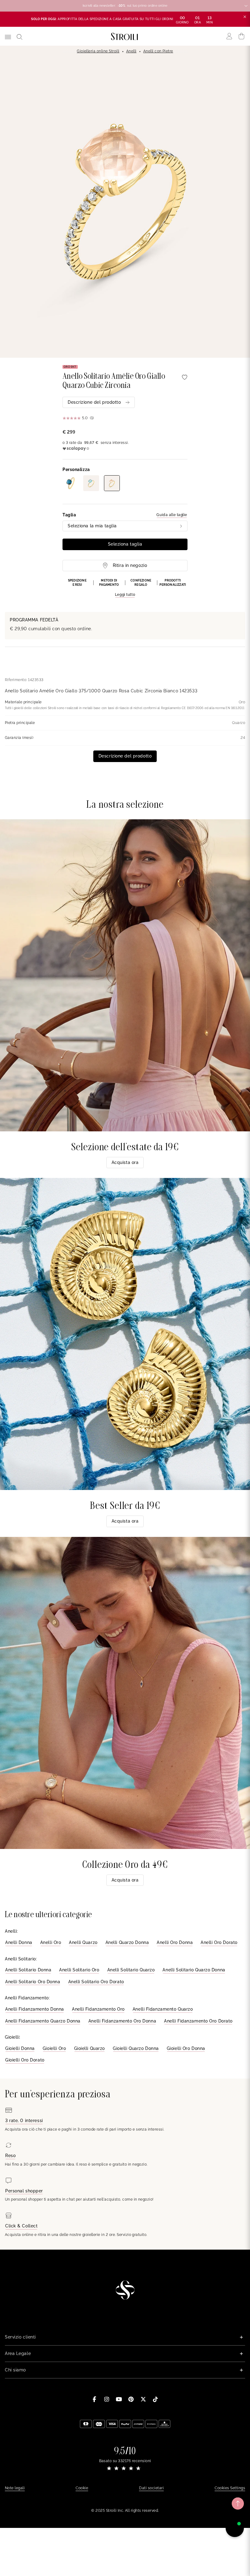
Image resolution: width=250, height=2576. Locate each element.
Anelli (131, 51)
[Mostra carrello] (242, 36)
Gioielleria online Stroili (98, 51)
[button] (125, 588)
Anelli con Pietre (158, 51)
